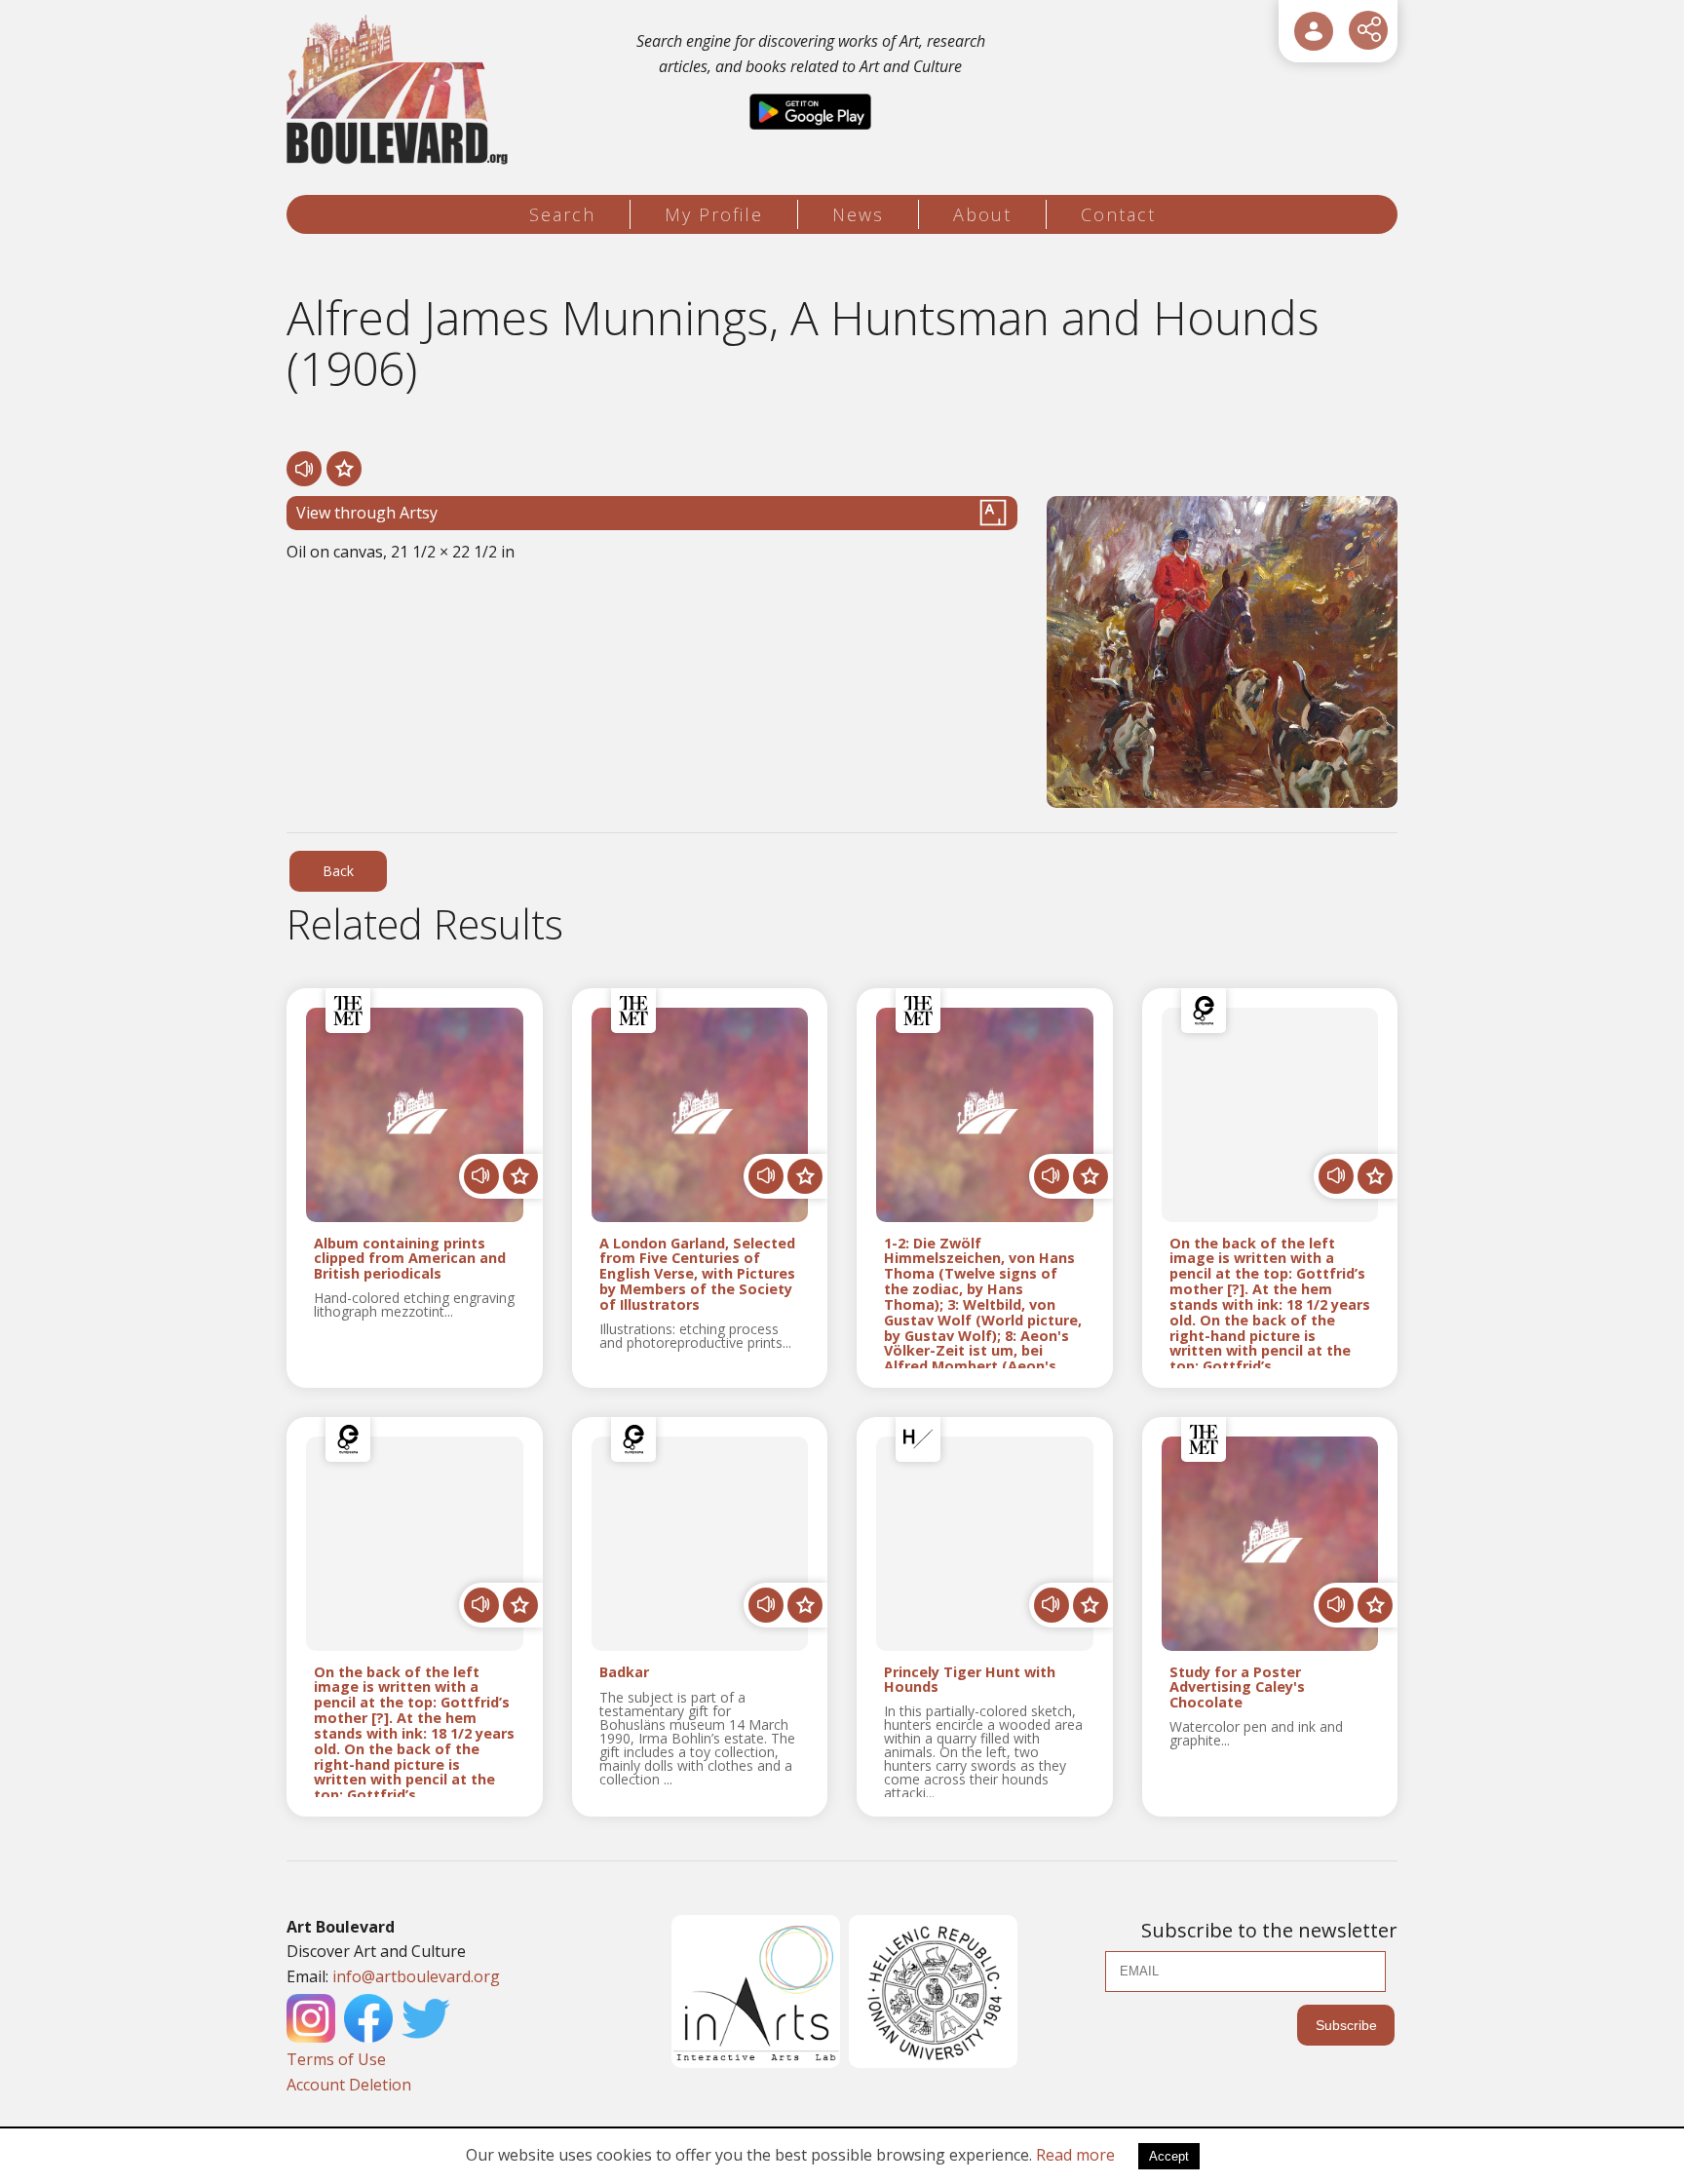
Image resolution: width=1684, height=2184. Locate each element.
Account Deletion (349, 2085)
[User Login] (1314, 31)
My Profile (714, 214)
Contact (1118, 214)
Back (338, 871)
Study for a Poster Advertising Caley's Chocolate (1237, 1688)
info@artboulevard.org (416, 1976)
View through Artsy (367, 513)
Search (562, 214)
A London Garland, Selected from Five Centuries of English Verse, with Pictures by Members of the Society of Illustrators (697, 1274)
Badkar (624, 1673)
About (982, 214)
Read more (1075, 2155)
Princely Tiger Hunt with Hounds (970, 1680)
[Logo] (400, 90)
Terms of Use (336, 2059)
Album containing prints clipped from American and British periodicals (410, 1259)
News (858, 214)
